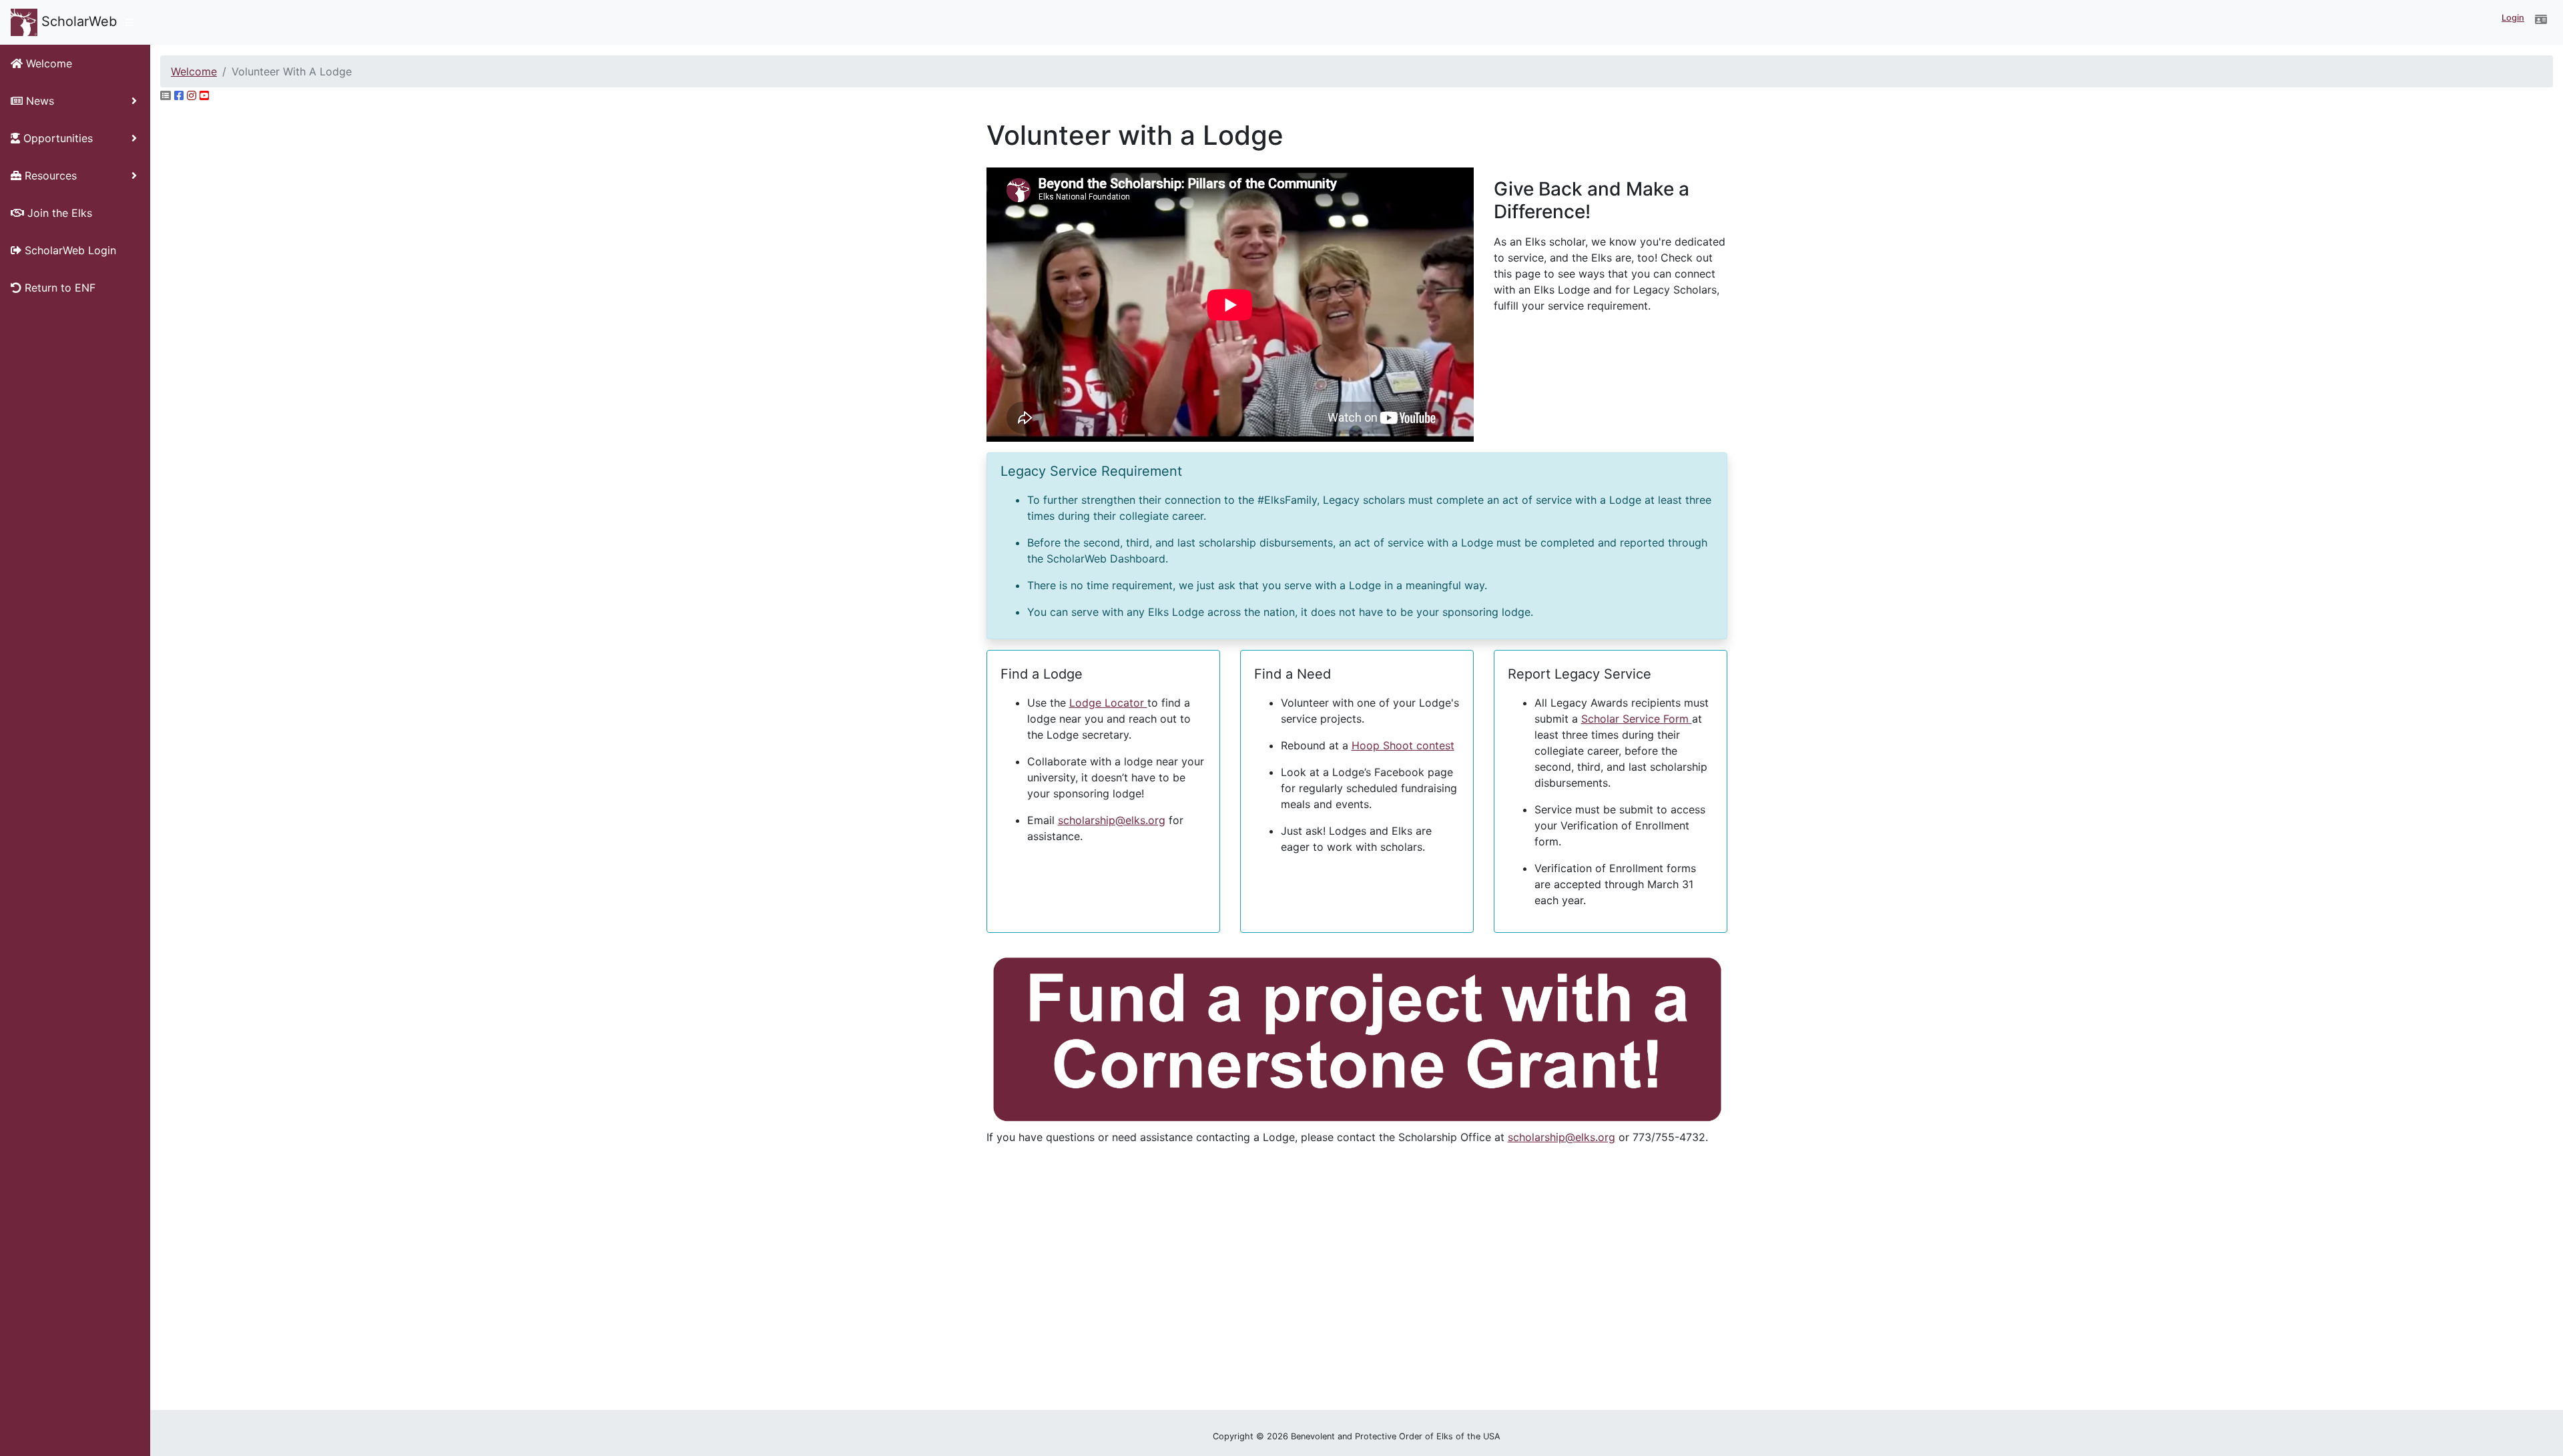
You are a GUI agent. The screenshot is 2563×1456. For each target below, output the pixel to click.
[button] (2541, 19)
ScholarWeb (77, 21)
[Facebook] (179, 95)
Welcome (194, 71)
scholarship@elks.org (1112, 820)
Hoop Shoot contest (1403, 745)
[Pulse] (166, 95)
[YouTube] (204, 95)
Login (2513, 18)
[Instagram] (192, 95)
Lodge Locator (1108, 703)
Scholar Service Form (1637, 719)
